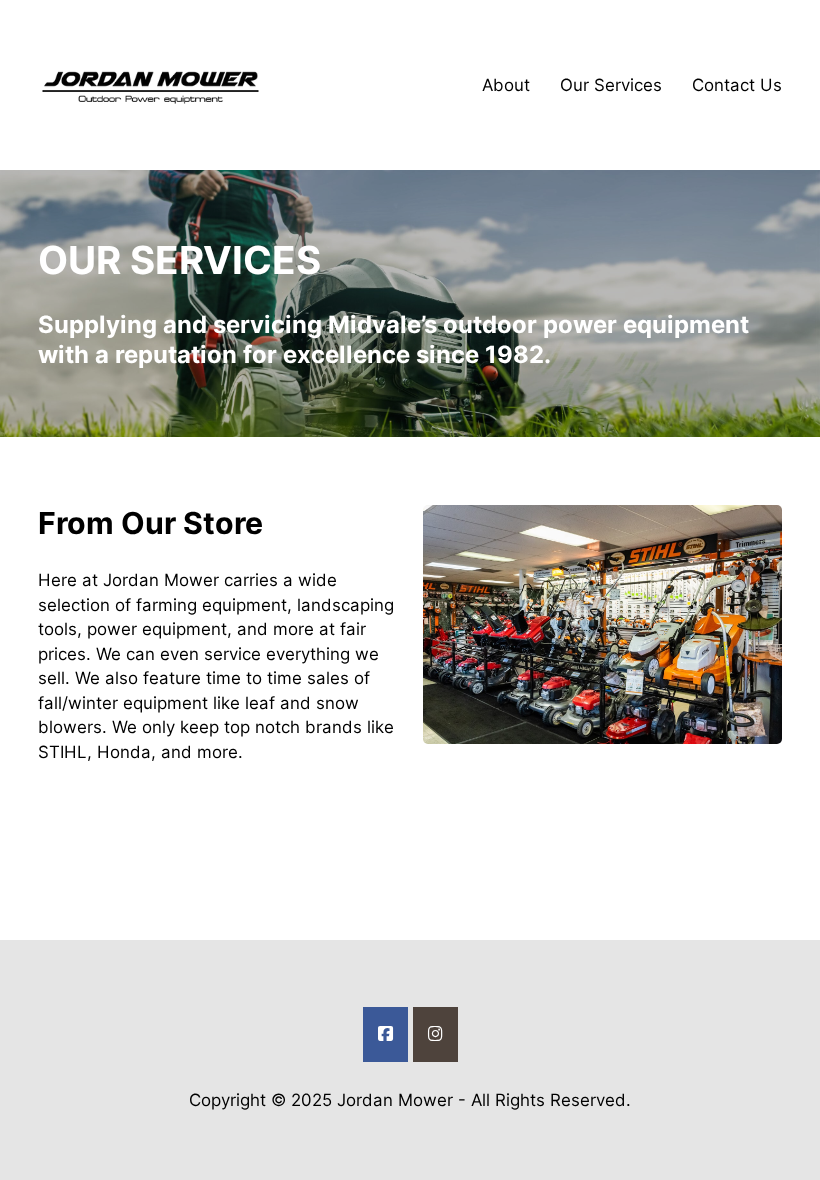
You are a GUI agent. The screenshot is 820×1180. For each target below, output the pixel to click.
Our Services (611, 85)
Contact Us (737, 85)
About (506, 85)
